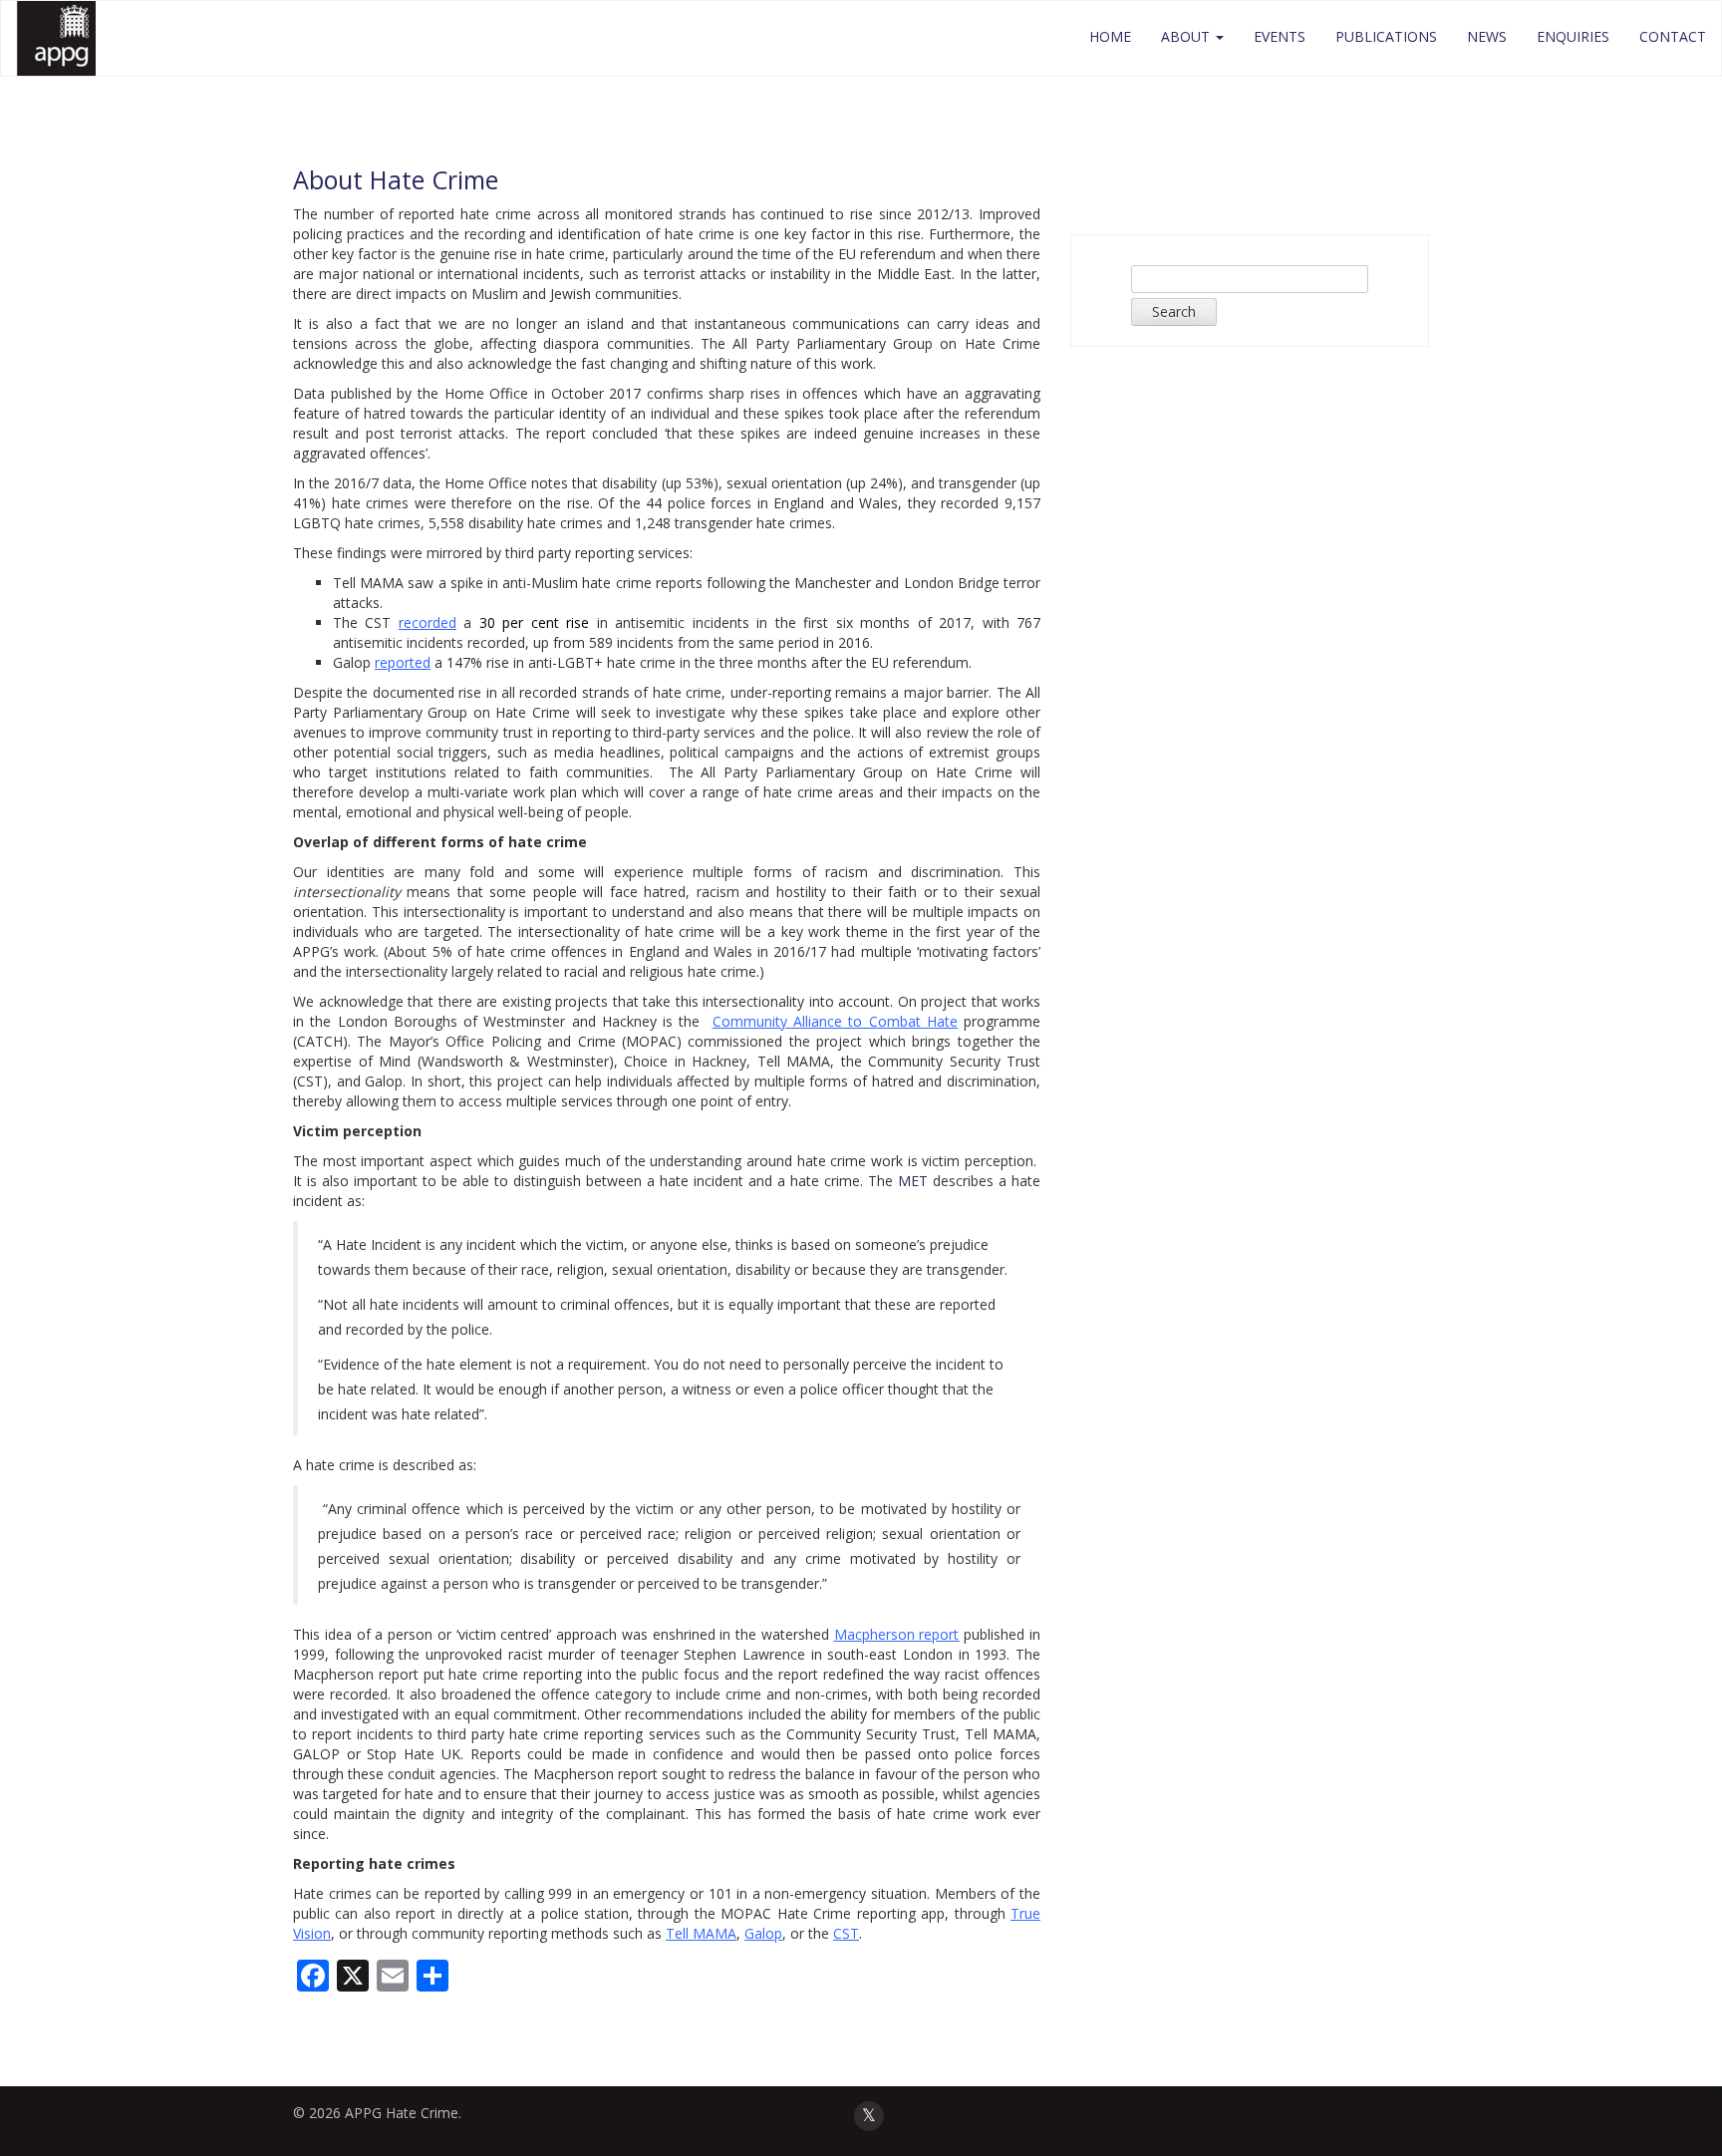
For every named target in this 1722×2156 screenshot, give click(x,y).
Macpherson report (897, 1634)
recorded (428, 622)
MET (913, 1181)
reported (403, 662)
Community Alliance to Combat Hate (835, 1021)
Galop (763, 1933)
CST (846, 1933)
